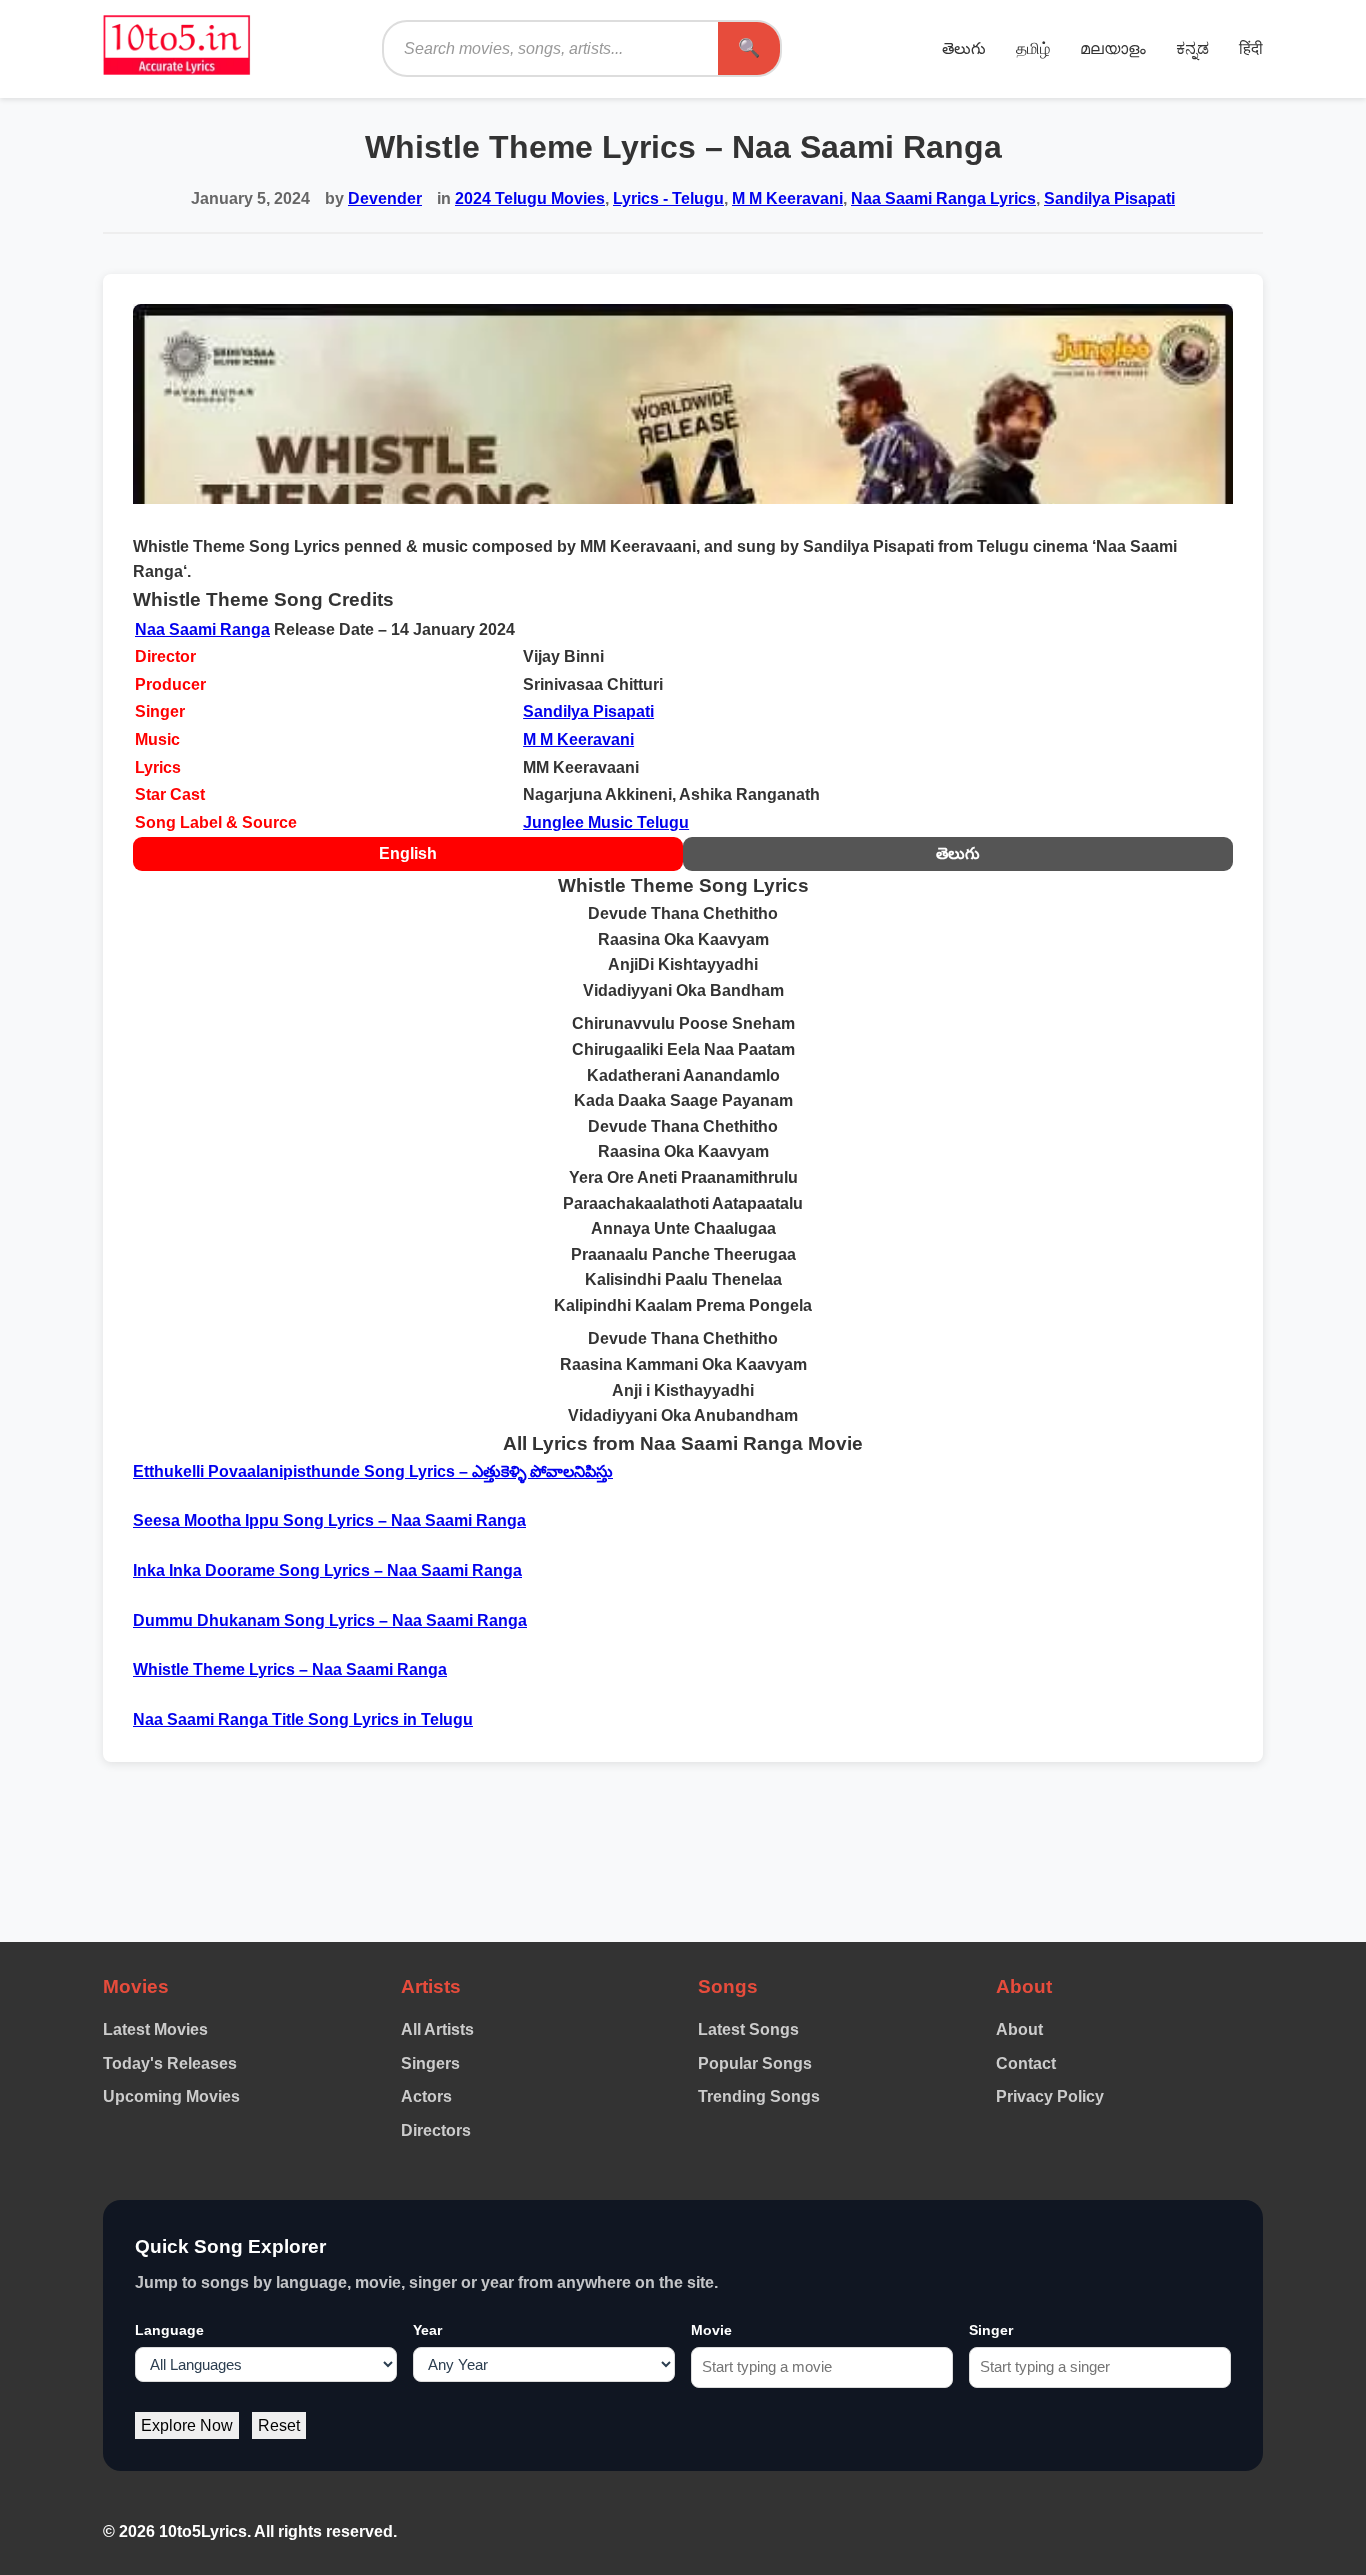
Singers (430, 2063)
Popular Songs (755, 2063)
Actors (426, 2096)
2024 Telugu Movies (530, 198)
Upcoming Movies (171, 2096)
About (1019, 2029)
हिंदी (1251, 48)
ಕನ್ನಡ (1192, 48)
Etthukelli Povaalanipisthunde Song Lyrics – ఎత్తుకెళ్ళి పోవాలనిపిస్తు (373, 1471)
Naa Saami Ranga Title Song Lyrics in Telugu (303, 1719)
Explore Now (187, 2425)
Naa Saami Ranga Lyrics (943, 198)
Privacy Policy (1050, 2096)
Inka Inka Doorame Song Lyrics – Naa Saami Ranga (327, 1570)
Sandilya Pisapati (1109, 198)
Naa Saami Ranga (202, 629)
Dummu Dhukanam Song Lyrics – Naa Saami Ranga (330, 1620)
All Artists (437, 2029)
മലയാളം (1113, 48)
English (408, 853)
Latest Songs (748, 2029)
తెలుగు (964, 48)
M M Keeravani (787, 198)
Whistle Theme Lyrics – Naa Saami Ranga (290, 1669)
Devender (385, 198)
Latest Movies (155, 2029)
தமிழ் (1033, 48)
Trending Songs (759, 2096)
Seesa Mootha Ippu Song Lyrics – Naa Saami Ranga (329, 1520)
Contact (1026, 2063)
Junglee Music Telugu (606, 822)
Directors (436, 2130)
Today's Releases (170, 2063)
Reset (279, 2425)
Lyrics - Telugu (668, 198)
